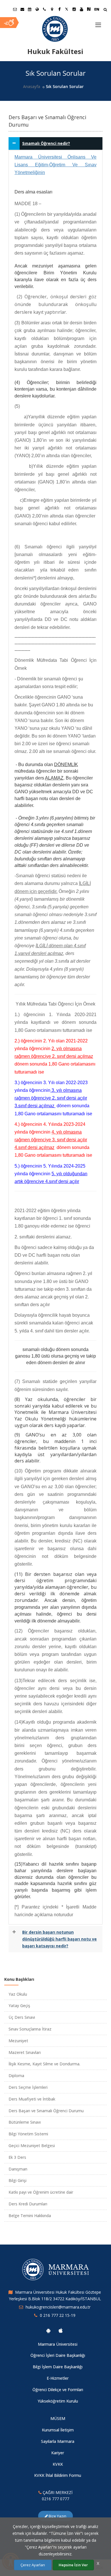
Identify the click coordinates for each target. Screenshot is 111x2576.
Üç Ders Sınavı (22, 2017)
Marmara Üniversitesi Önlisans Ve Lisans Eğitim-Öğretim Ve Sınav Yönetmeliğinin (55, 165)
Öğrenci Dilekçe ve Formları (58, 2390)
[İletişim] (44, 9)
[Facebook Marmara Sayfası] (59, 9)
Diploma (16, 2076)
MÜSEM (58, 2418)
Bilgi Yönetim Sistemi (28, 2134)
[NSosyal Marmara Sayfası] (89, 9)
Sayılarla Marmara (58, 2441)
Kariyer (58, 2453)
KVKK (58, 2464)
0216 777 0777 (55, 2499)
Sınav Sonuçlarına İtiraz (30, 2029)
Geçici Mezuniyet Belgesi (32, 2146)
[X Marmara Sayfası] (67, 9)
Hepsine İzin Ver (73, 2565)
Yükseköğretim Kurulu (58, 2401)
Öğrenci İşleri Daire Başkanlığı (58, 2355)
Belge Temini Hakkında (30, 2216)
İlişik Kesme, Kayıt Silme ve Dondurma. (44, 2064)
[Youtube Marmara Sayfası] (81, 9)
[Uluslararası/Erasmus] (37, 9)
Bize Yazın (57, 2516)
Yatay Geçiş (19, 2006)
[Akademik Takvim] (30, 9)
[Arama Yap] (105, 10)
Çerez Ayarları (33, 2565)
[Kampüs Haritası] (52, 9)
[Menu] (98, 23)
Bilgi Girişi (18, 2180)
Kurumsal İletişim (58, 2430)
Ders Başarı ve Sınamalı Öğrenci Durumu (46, 2111)
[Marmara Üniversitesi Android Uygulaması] (48, 2331)
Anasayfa (32, 86)
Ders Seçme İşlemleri (28, 2087)
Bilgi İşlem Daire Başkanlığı (58, 2367)
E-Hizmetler (58, 2378)
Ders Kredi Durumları (28, 2204)
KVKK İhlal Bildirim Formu (58, 2475)
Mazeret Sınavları (25, 2052)
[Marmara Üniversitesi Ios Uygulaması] (61, 2331)
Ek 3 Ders (17, 2157)
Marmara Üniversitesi (58, 2344)
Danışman (18, 2169)
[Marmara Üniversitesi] (55, 29)
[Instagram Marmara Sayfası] (74, 9)
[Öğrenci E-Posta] (15, 9)
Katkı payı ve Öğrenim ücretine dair (41, 2192)
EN (97, 9)
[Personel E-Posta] (22, 9)
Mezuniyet (18, 2041)
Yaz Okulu (18, 1994)
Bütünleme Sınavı (25, 2122)
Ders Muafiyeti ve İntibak (32, 2099)
